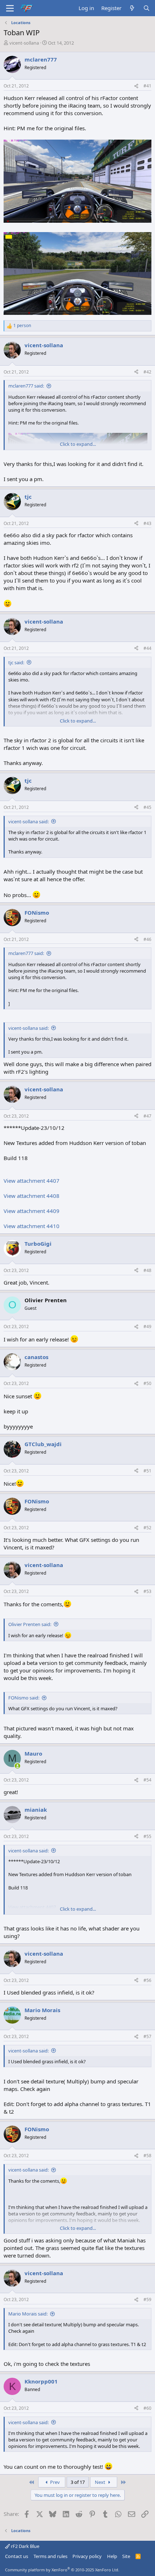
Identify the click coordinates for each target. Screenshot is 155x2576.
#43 (147, 523)
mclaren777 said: (26, 386)
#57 (147, 2036)
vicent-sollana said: (28, 821)
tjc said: (16, 662)
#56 (147, 1980)
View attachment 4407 (32, 1181)
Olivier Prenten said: (30, 1624)
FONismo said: (24, 1698)
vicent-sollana (24, 43)
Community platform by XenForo (62, 2570)
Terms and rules (50, 2556)
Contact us (17, 2556)
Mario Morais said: (28, 2314)
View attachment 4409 (32, 1211)
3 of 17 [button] (78, 2482)
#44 (147, 648)
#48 (147, 1270)
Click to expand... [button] (78, 444)
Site (126, 2556)
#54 (147, 1780)
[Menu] (10, 8)
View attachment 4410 (32, 1226)
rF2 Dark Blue (25, 2546)
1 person (22, 326)
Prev (54, 2482)
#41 (147, 86)
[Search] (147, 8)
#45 (147, 807)
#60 (147, 2408)
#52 (147, 1528)
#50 (147, 1383)
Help (112, 2556)
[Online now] (17, 1766)
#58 (147, 2156)
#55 (147, 1836)
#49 (147, 1327)
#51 (147, 1471)
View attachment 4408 (32, 1196)
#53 (147, 1591)
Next (101, 2482)
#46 (147, 939)
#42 (147, 372)
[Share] (136, 86)
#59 (147, 2299)
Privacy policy (87, 2556)
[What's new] (132, 8)
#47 (147, 1116)
